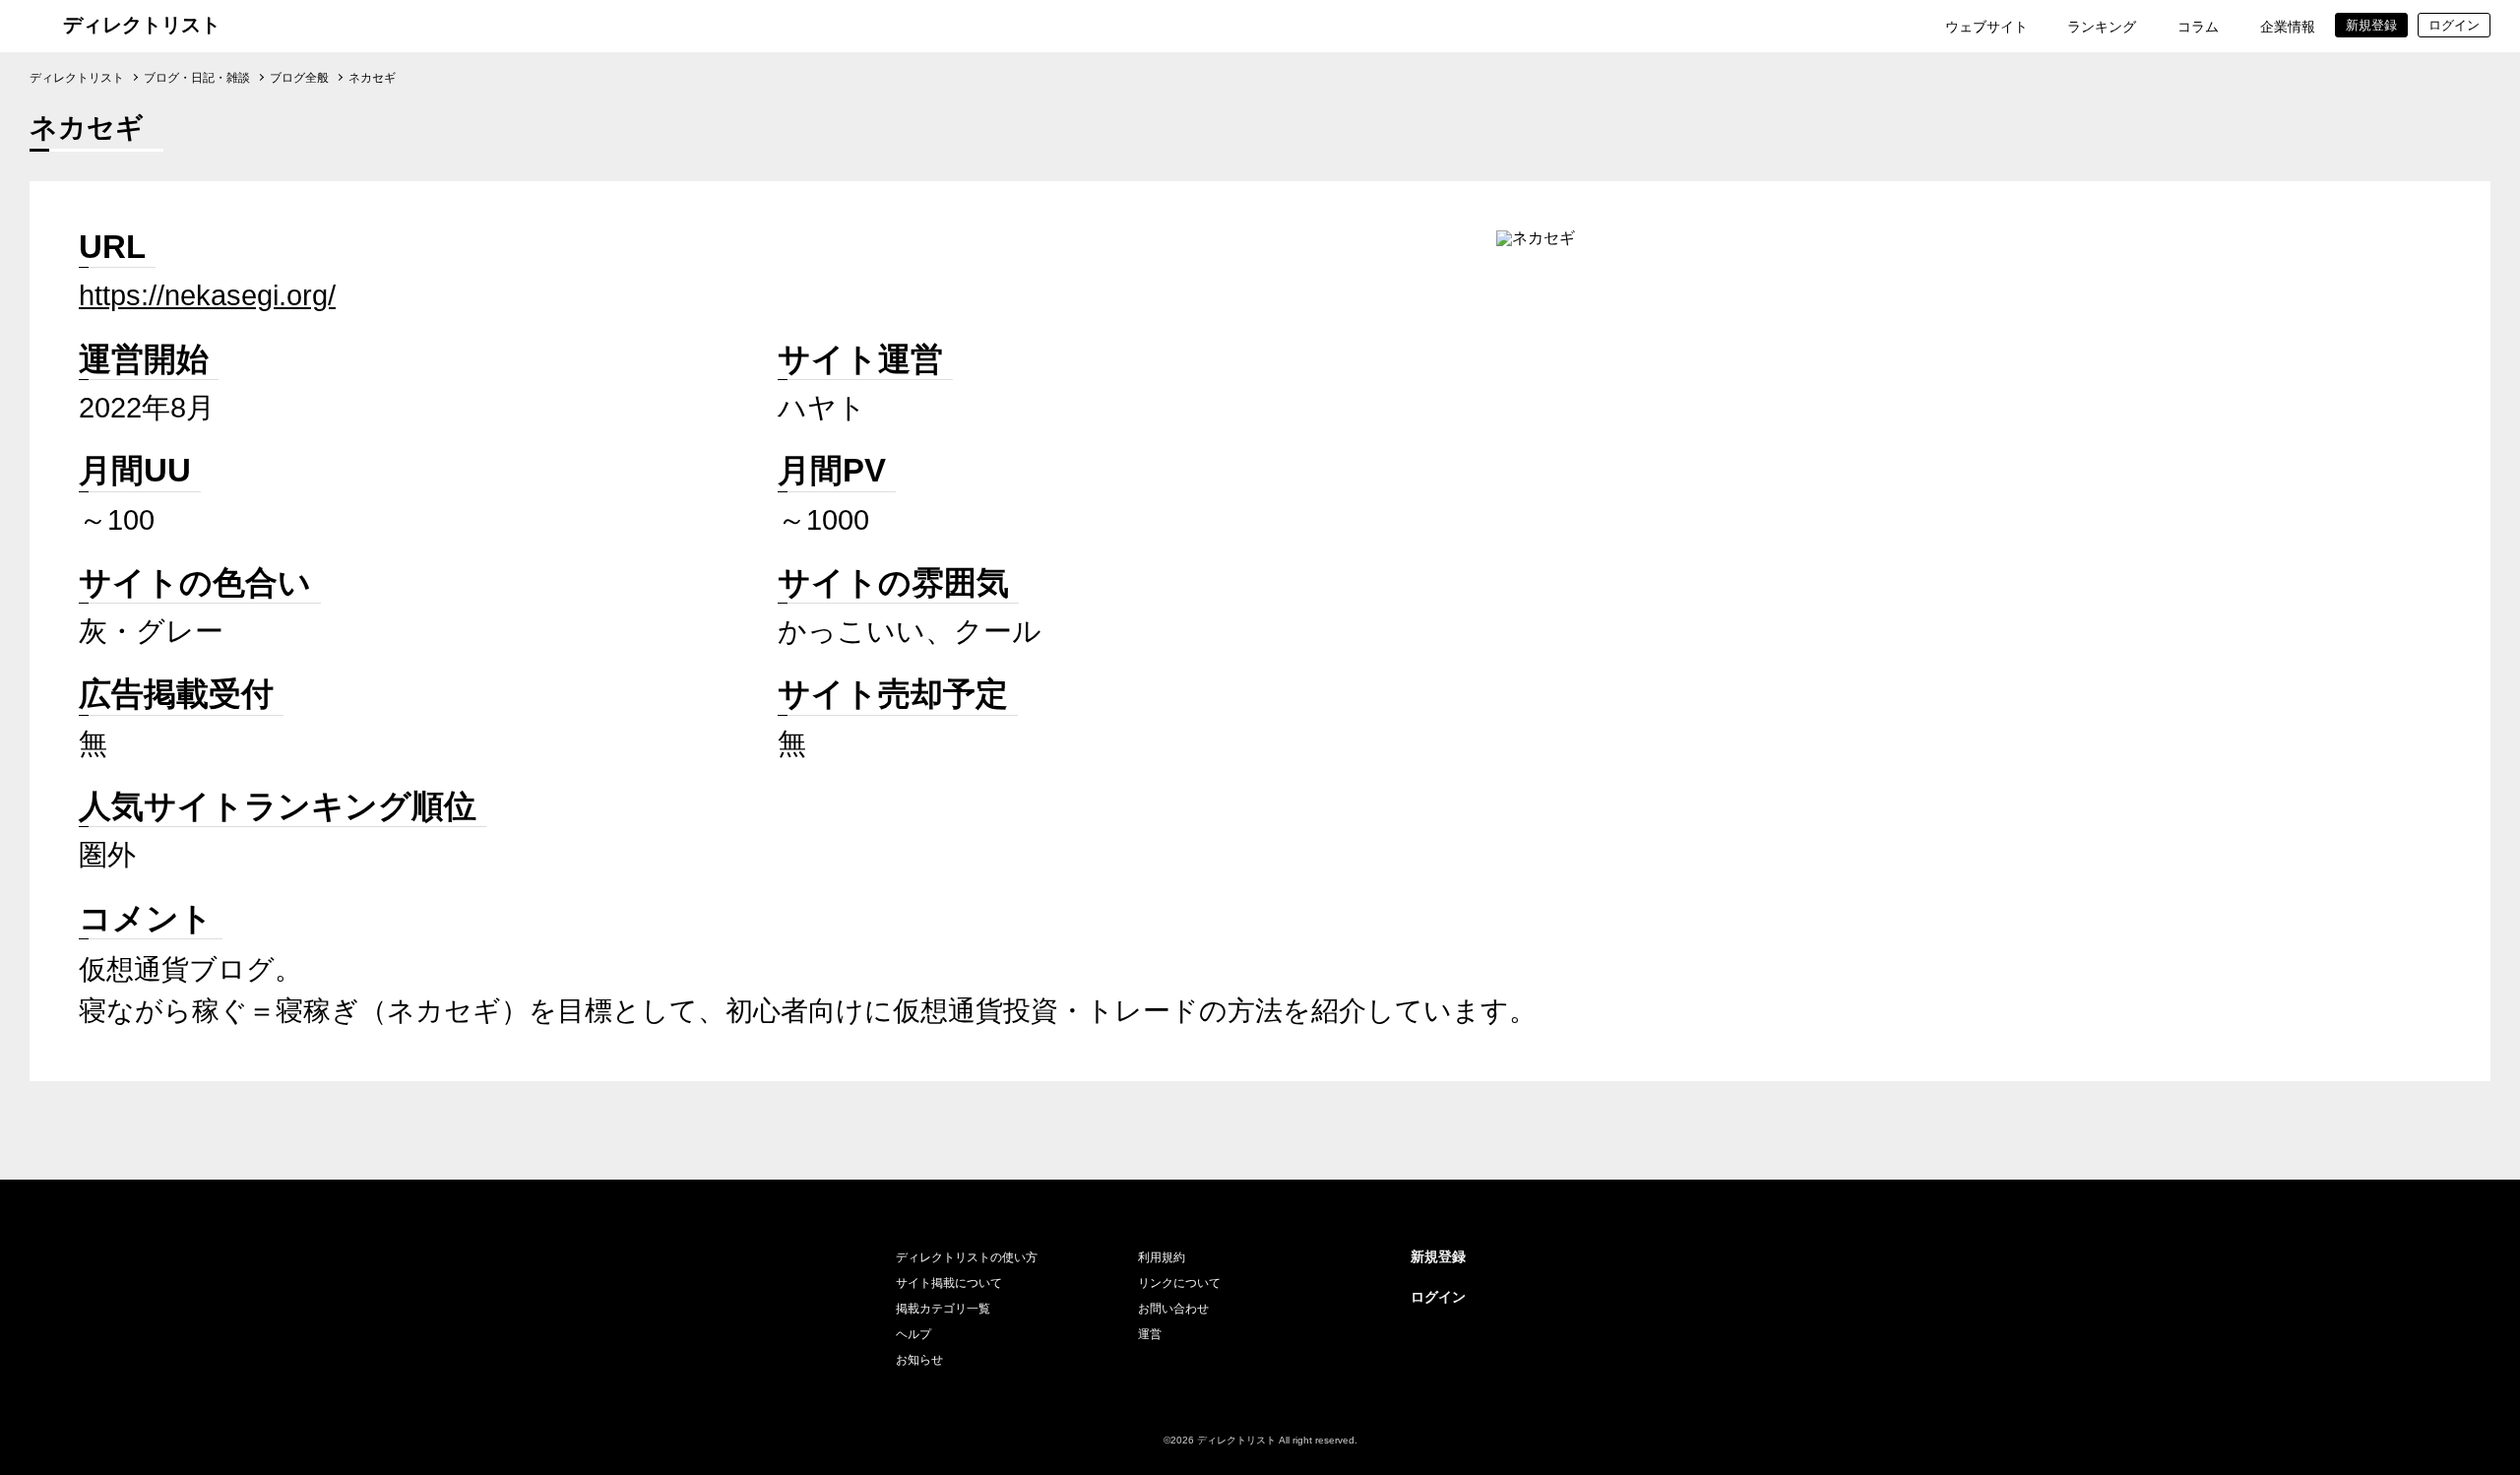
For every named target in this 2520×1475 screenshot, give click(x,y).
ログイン (1438, 1297)
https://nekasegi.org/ (207, 295)
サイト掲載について (949, 1283)
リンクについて (1179, 1283)
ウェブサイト (1986, 27)
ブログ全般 (299, 78)
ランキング (2102, 27)
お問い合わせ (1173, 1309)
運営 (1150, 1334)
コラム (2198, 27)
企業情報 (2288, 27)
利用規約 (1162, 1257)
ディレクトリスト (142, 25)
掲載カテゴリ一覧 (943, 1309)
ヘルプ (913, 1334)
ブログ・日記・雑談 (197, 78)
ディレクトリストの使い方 (967, 1257)
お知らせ (919, 1360)
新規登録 (1438, 1256)
